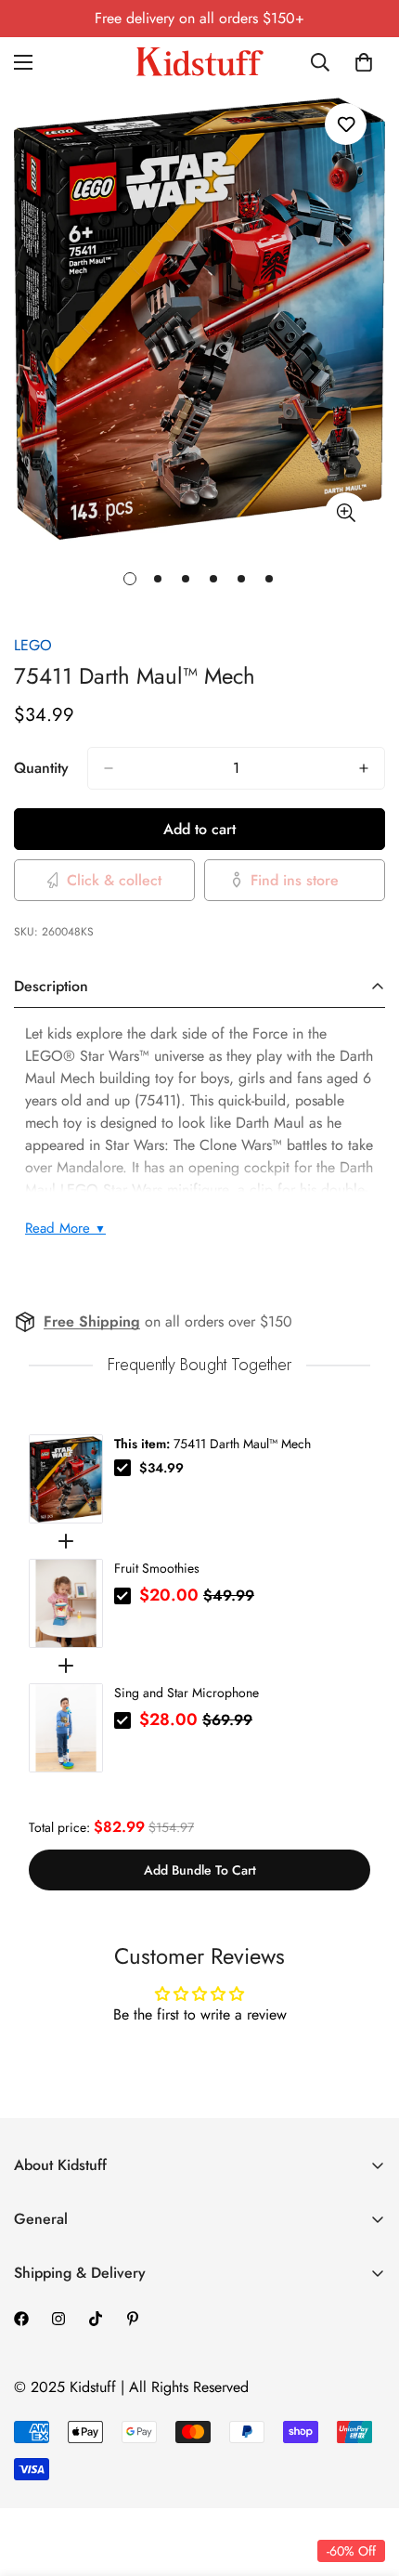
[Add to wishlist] (346, 124)
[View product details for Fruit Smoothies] (66, 1603)
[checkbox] (122, 1468)
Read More (65, 1228)
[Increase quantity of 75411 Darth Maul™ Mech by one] (364, 768)
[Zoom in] (346, 513)
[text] (199, 1365)
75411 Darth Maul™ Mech (212, 1444)
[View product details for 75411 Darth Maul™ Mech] (66, 1479)
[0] (364, 62)
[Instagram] (58, 2319)
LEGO (33, 645)
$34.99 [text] (161, 1468)
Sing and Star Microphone (187, 1693)
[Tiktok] (96, 2319)
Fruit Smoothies (157, 1568)
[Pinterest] (133, 2319)
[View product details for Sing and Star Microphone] (66, 1728)
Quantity (41, 768)
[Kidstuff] (199, 62)
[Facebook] (21, 2319)
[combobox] (321, 62)
